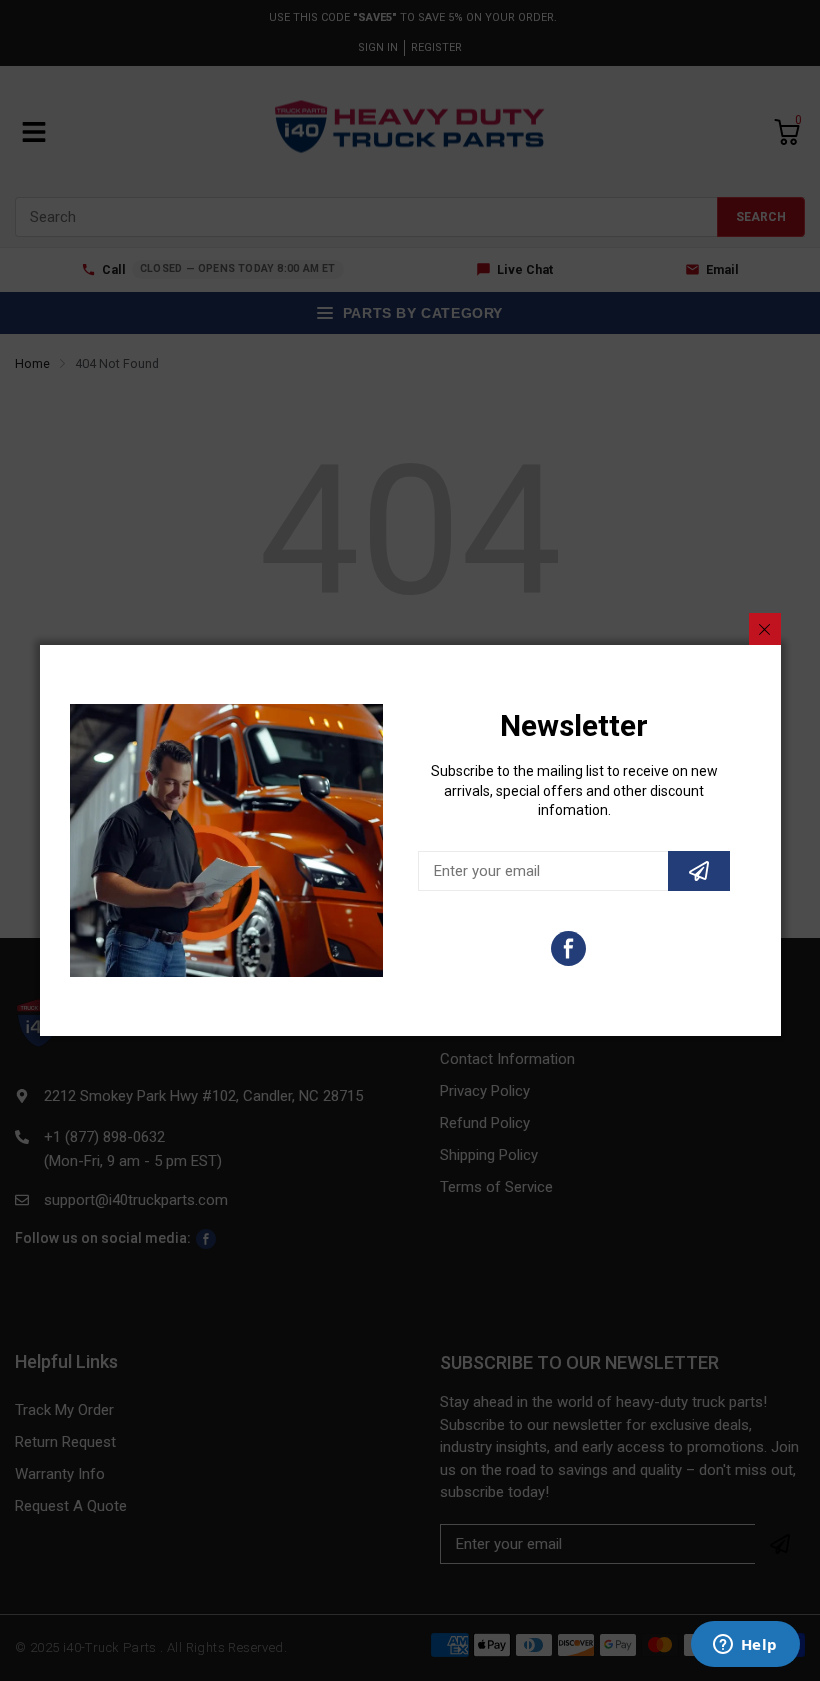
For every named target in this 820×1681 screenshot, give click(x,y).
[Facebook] (568, 948)
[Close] (765, 629)
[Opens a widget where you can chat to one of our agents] (745, 1646)
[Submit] (699, 871)
